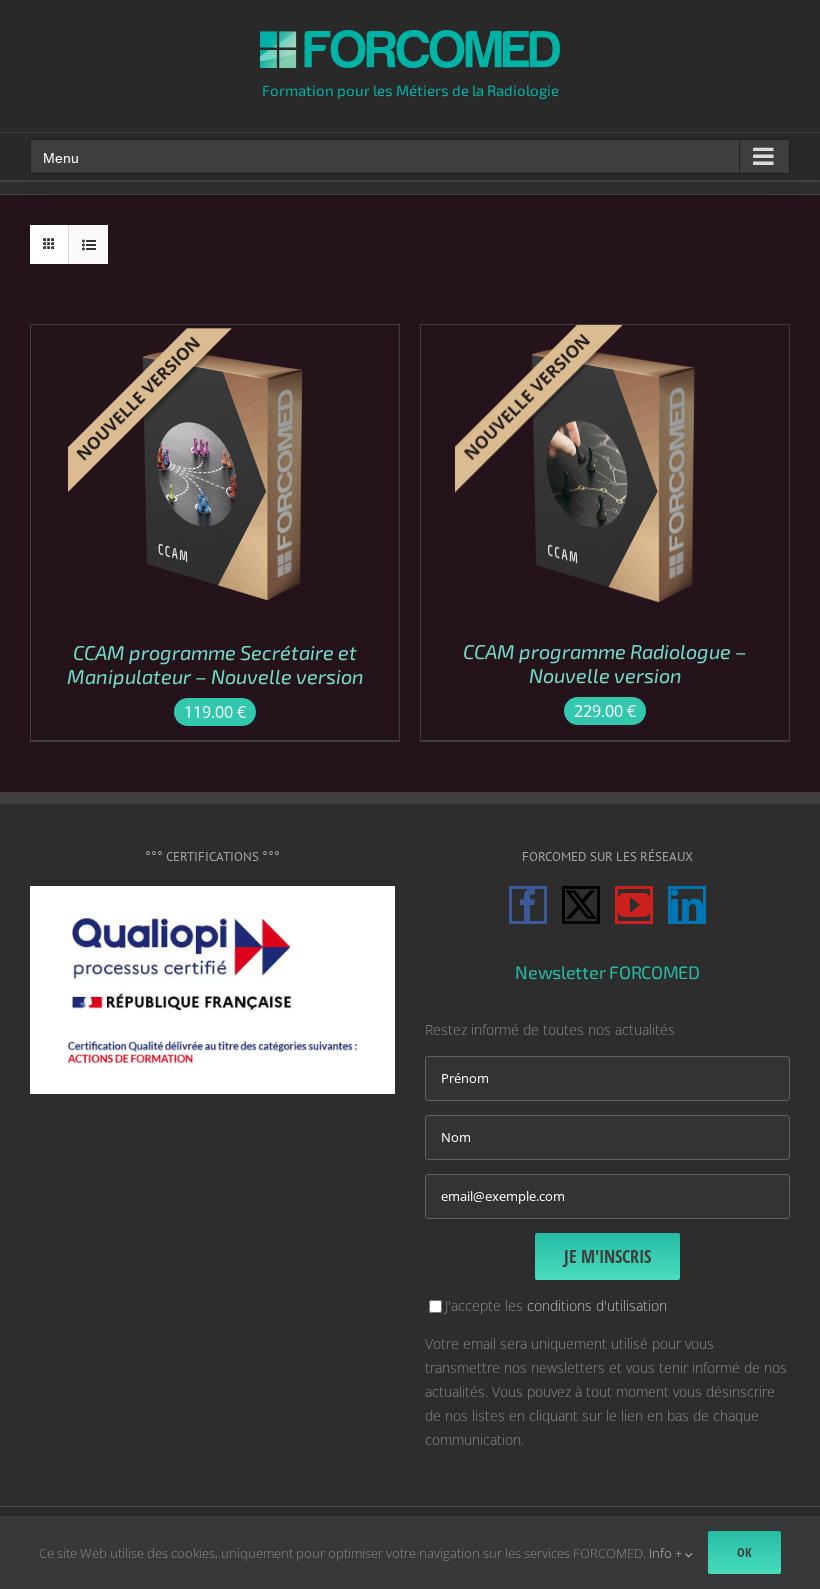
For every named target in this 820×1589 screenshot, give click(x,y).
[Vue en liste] (88, 244)
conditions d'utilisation (597, 1305)
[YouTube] (634, 905)
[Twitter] (581, 905)
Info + (667, 1553)
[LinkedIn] (687, 905)
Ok (744, 1552)
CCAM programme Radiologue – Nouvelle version (605, 663)
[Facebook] (528, 905)
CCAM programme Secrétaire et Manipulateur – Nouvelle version (215, 664)
